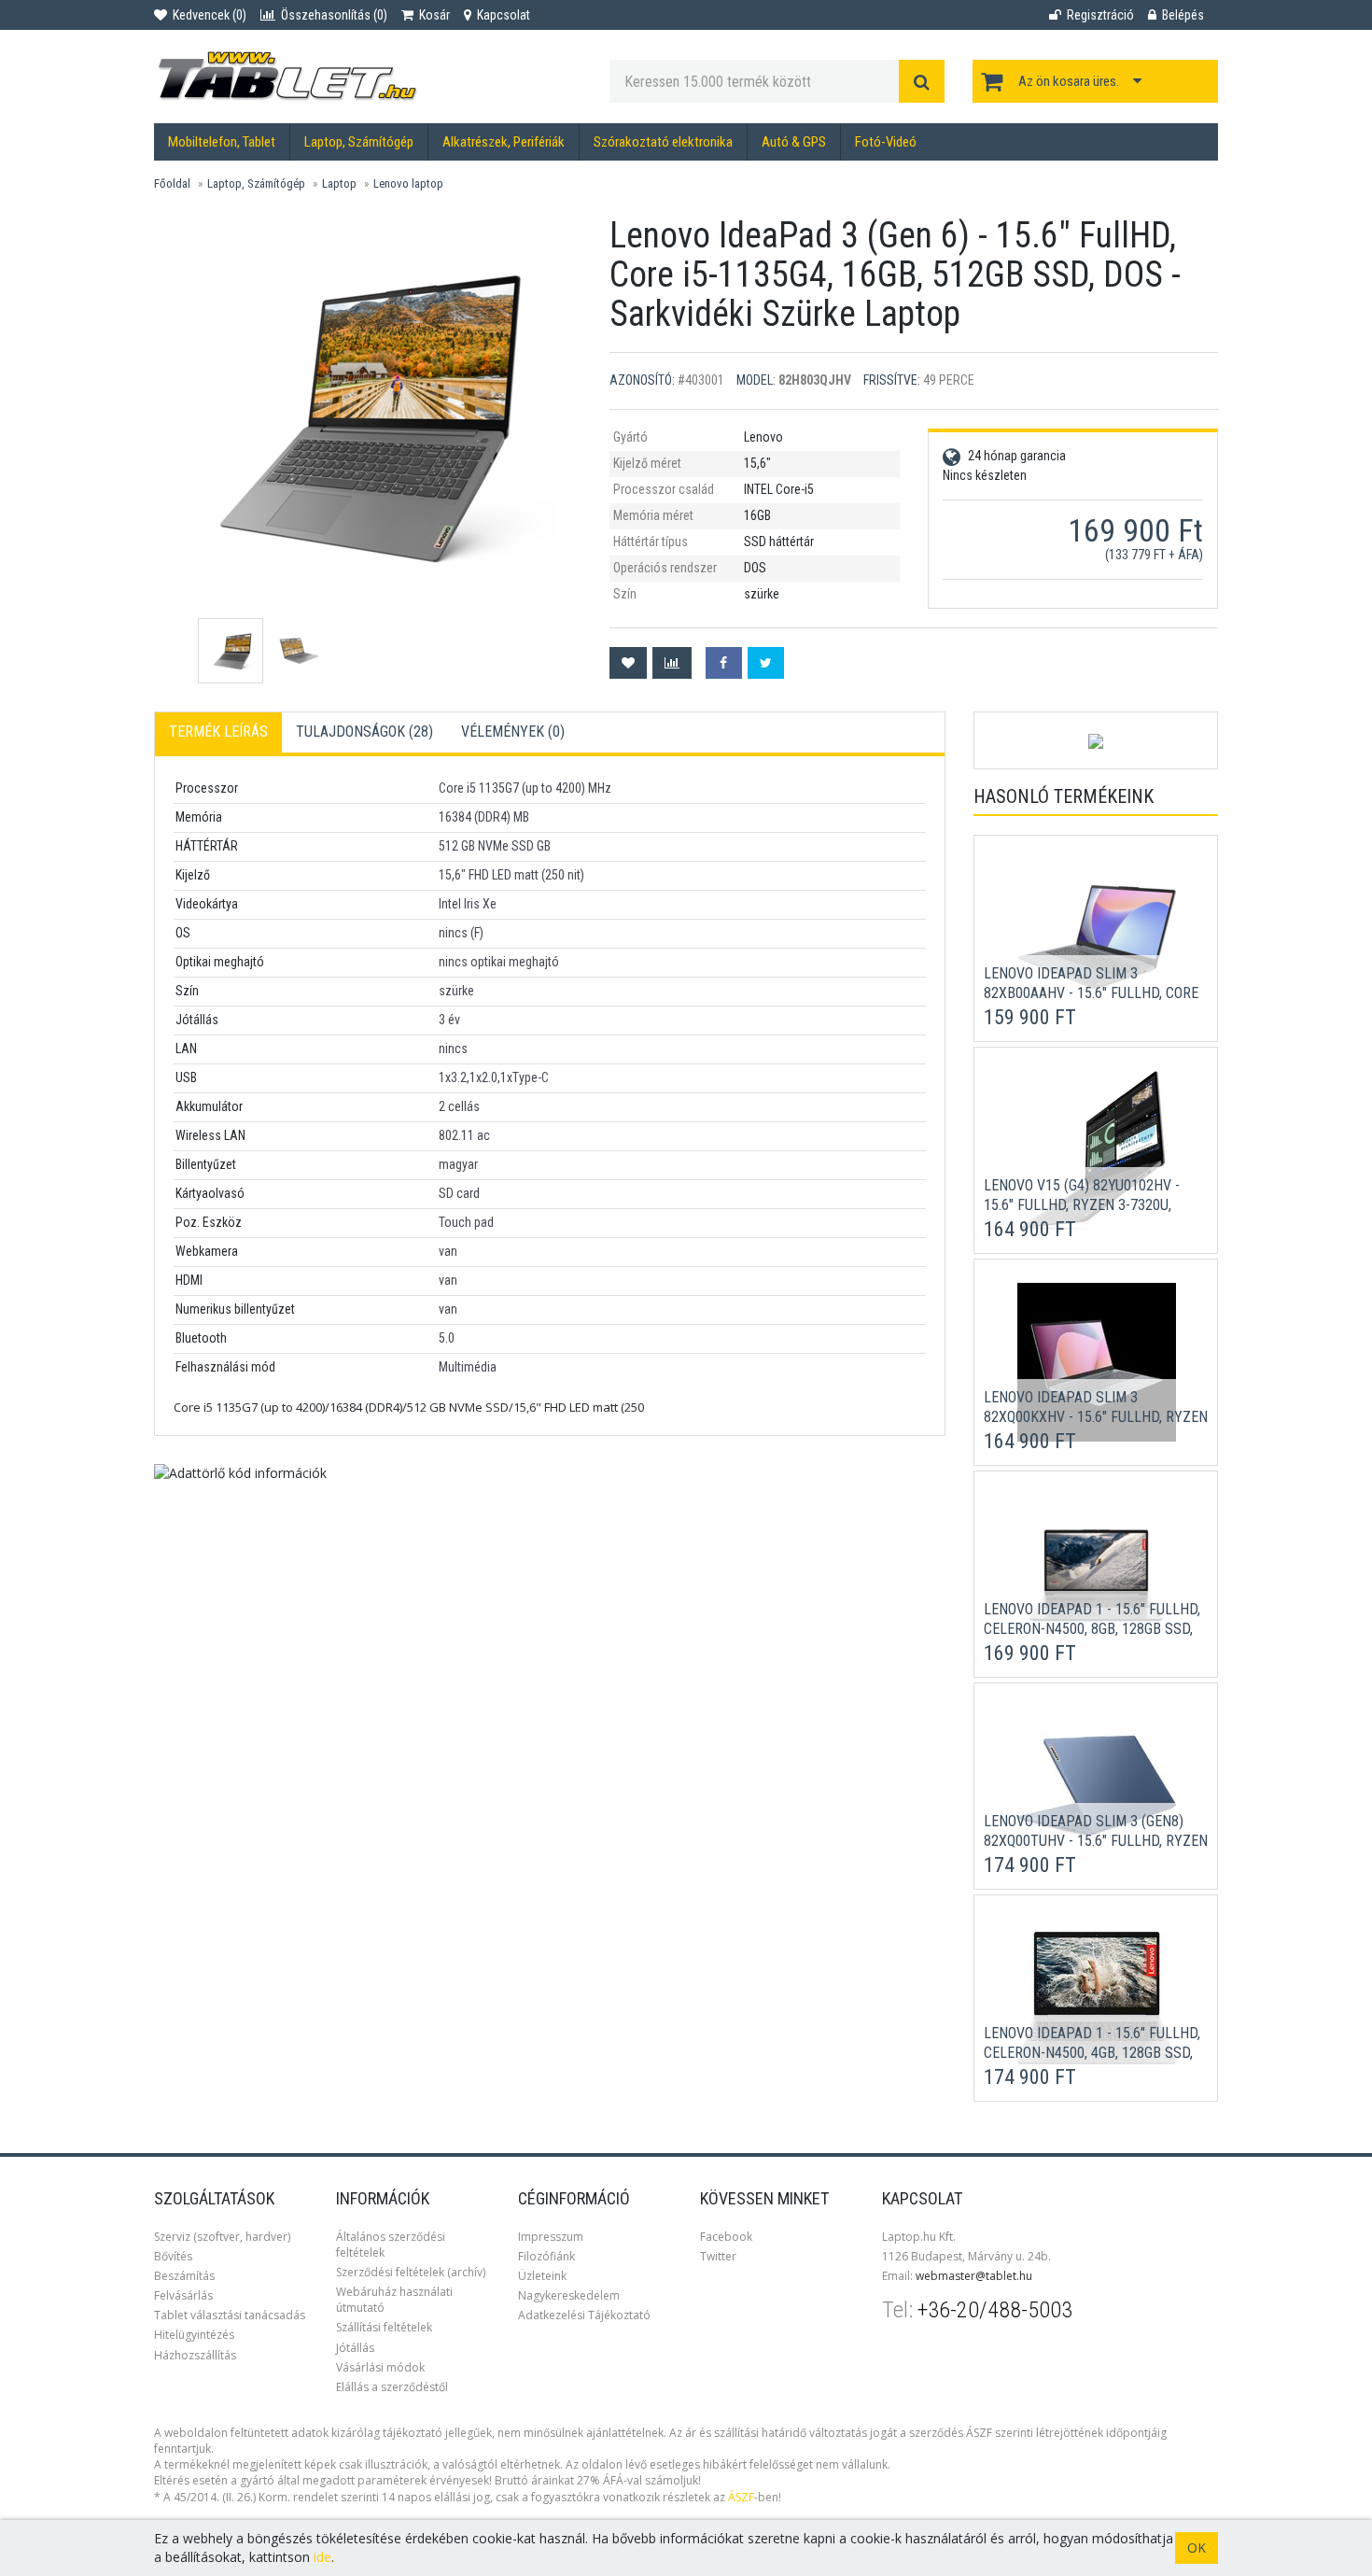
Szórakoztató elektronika (663, 142)
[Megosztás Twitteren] (766, 663)
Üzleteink (542, 2276)
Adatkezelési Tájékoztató (584, 2315)
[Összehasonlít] (672, 663)
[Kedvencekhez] (628, 663)
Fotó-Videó (886, 142)
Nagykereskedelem (569, 2295)
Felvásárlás (183, 2295)
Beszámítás (184, 2276)
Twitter (718, 2256)
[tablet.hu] (368, 77)
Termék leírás (218, 732)
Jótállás (355, 2348)
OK (1197, 2548)
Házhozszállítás (195, 2355)
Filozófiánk (546, 2256)
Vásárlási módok (380, 2367)
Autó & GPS (794, 142)
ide (322, 2557)
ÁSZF (741, 2497)
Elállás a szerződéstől (392, 2387)
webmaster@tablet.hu (974, 2276)
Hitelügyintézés (194, 2335)
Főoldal (172, 183)
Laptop (339, 183)
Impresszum (551, 2237)
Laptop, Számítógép (359, 142)
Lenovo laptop (408, 183)
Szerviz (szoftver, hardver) (222, 2237)
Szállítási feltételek (384, 2327)
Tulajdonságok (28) (364, 732)
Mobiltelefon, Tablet (222, 142)
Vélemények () (513, 732)
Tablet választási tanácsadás (230, 2315)
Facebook (726, 2237)
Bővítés (173, 2256)
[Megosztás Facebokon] (724, 663)
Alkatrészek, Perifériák (504, 142)
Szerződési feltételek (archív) (411, 2272)
